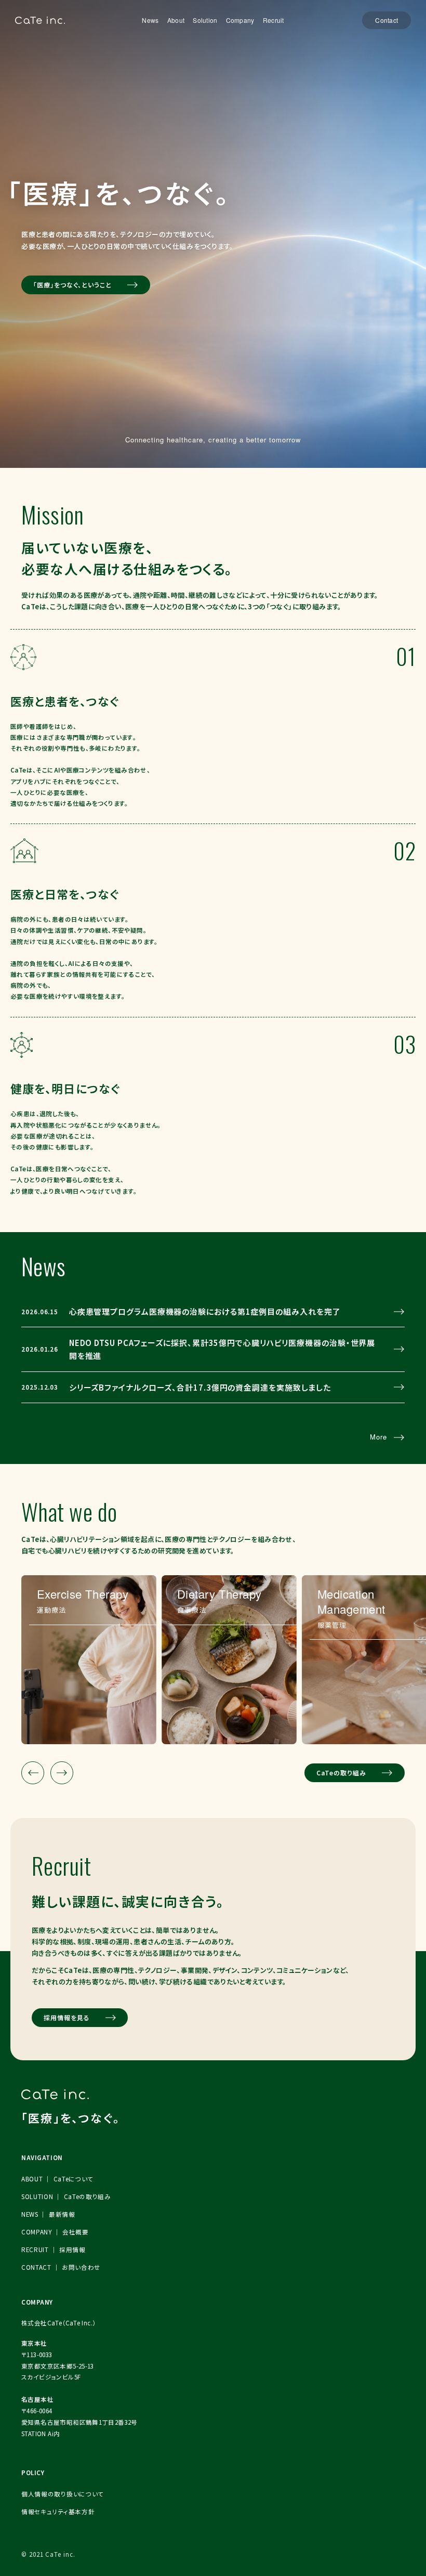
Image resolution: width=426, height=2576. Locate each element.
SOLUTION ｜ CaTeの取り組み (66, 2196)
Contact (387, 20)
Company (240, 20)
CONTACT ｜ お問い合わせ (61, 2267)
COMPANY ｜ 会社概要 (55, 2232)
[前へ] (33, 1773)
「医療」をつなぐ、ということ (72, 285)
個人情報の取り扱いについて (63, 2494)
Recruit (274, 20)
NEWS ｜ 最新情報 (48, 2214)
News (150, 20)
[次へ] (62, 1773)
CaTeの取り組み (342, 1773)
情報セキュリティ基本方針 (58, 2512)
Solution (205, 20)
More (378, 1437)
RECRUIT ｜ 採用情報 (54, 2250)
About (176, 20)
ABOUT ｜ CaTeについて (57, 2179)
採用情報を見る (67, 2017)
